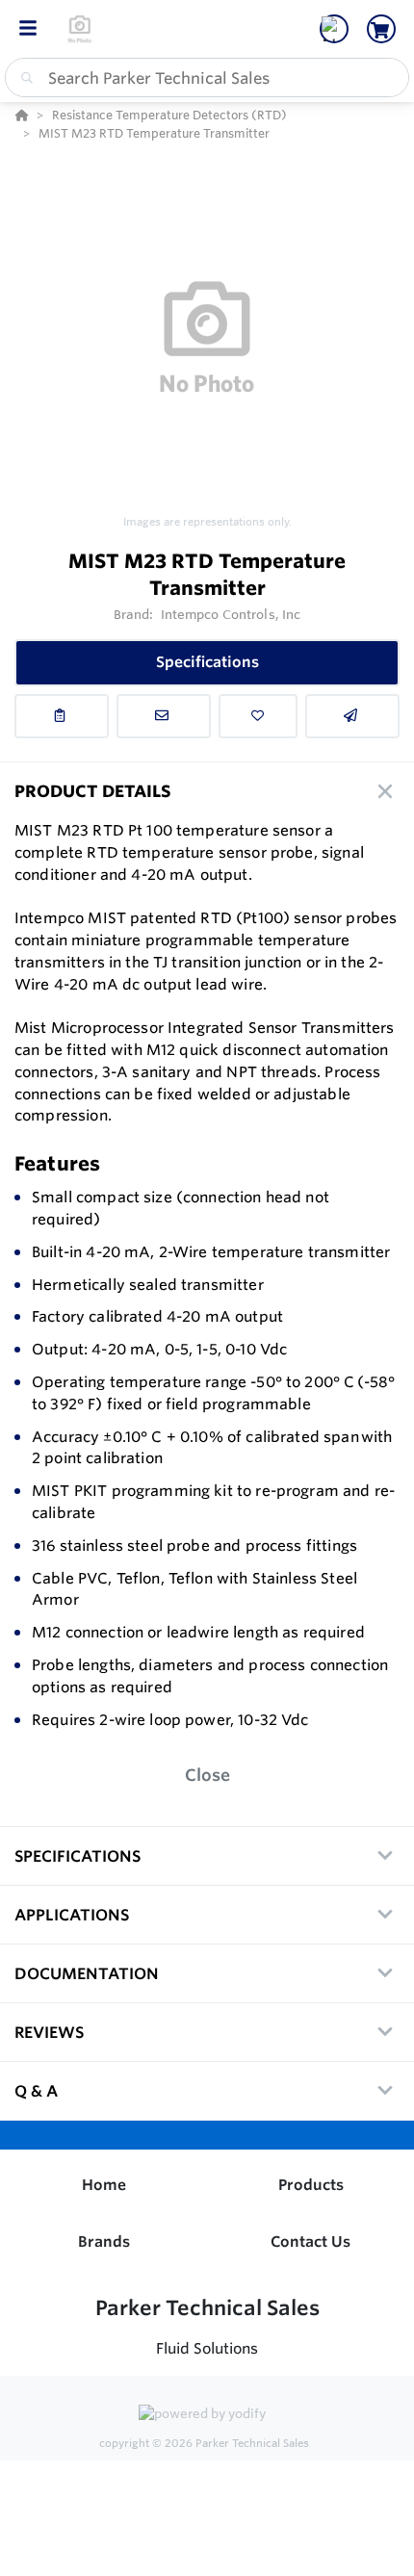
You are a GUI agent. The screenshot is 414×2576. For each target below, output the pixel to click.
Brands (104, 2241)
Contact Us (310, 2241)
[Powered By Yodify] (207, 2415)
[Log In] (334, 29)
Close (207, 1775)
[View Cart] (381, 29)
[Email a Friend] (352, 716)
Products (311, 2185)
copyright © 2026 (204, 2443)
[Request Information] (164, 716)
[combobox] (207, 77)
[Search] (23, 78)
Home (104, 2185)
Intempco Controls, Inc (231, 614)
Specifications (207, 662)
